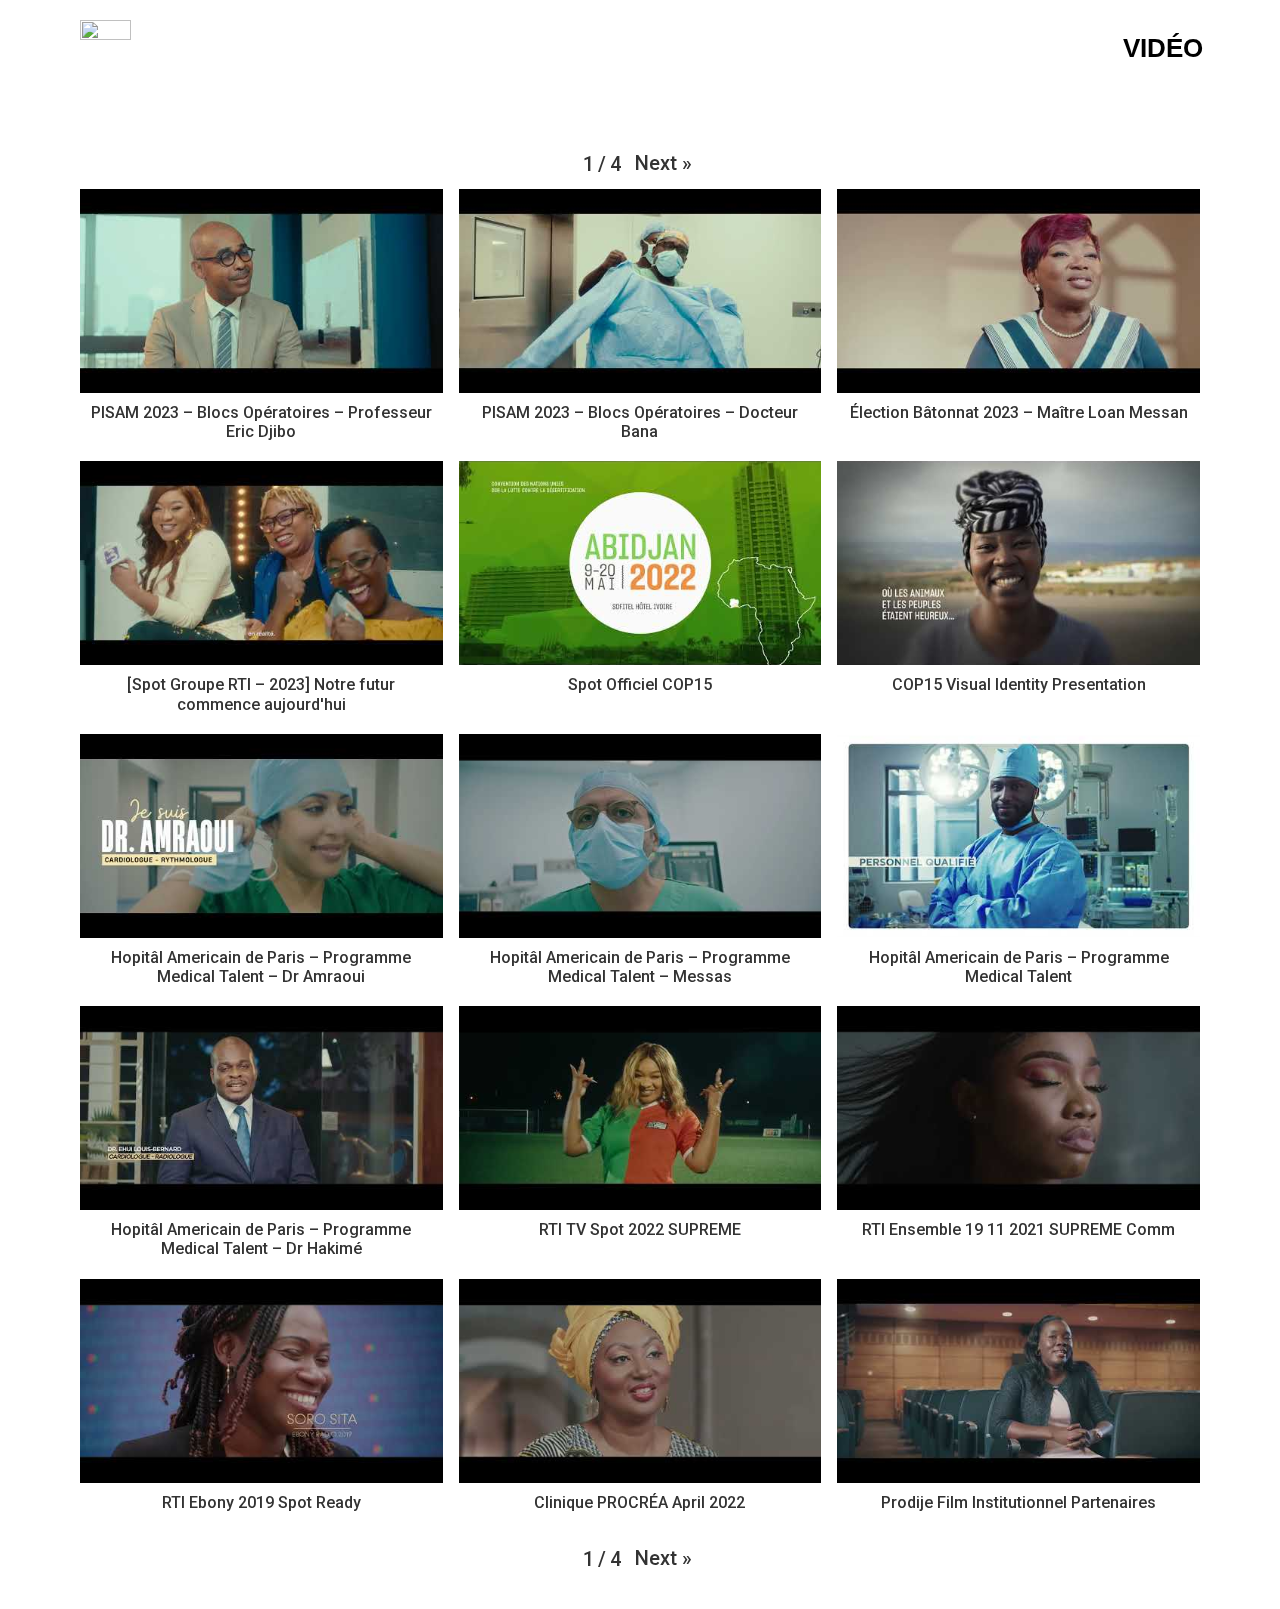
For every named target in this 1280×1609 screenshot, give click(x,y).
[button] (663, 163)
